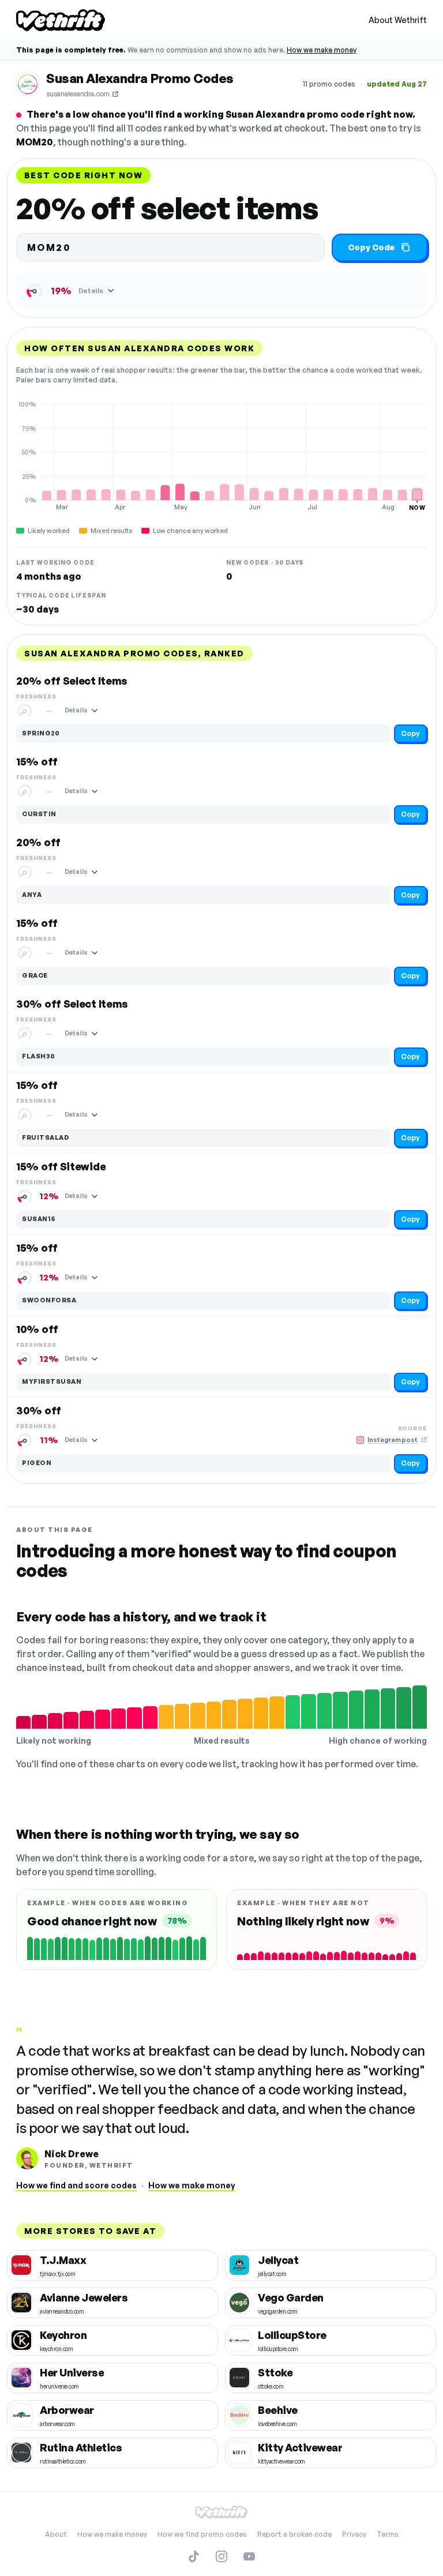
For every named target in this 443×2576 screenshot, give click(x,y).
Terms (388, 2534)
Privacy (354, 2534)
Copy (410, 733)
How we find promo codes (202, 2534)
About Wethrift (398, 20)
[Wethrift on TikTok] (194, 2556)
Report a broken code (294, 2534)
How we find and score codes (76, 2185)
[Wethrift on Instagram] (221, 2556)
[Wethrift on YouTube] (249, 2556)
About (56, 2534)
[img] (221, 456)
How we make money (322, 50)
